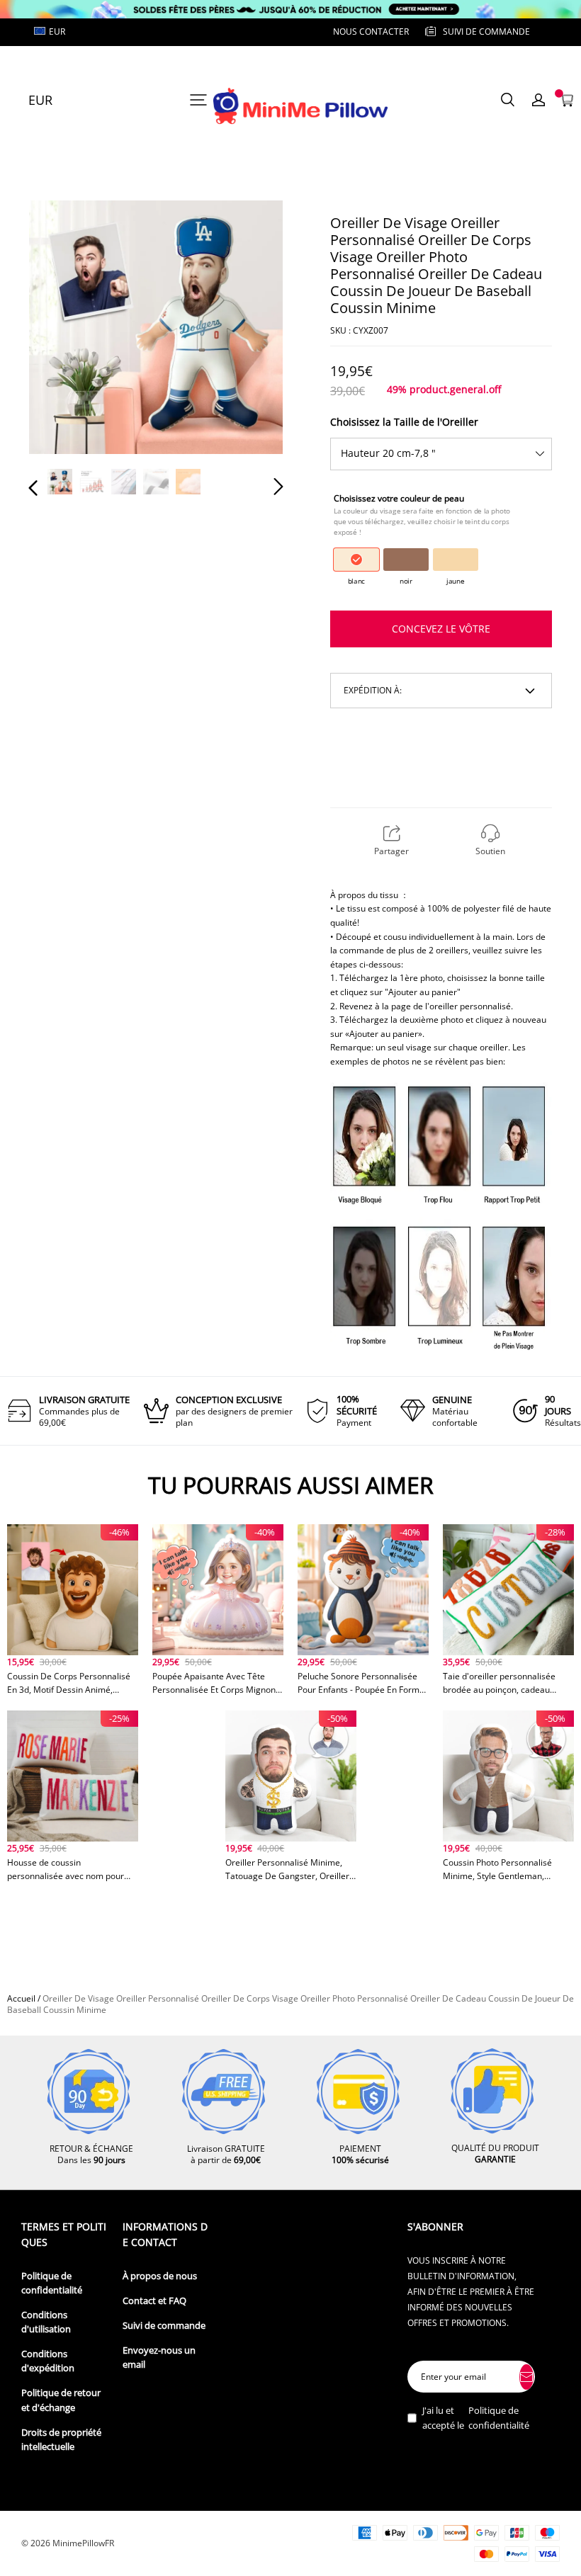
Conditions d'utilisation (46, 2322)
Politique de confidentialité (52, 2283)
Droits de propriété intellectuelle (61, 2440)
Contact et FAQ (154, 2301)
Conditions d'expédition (48, 2361)
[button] (62, 329)
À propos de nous (160, 2276)
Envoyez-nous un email (159, 2357)
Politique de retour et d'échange (61, 2400)
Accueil (21, 1998)
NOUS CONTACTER (371, 32)
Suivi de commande (164, 2326)
